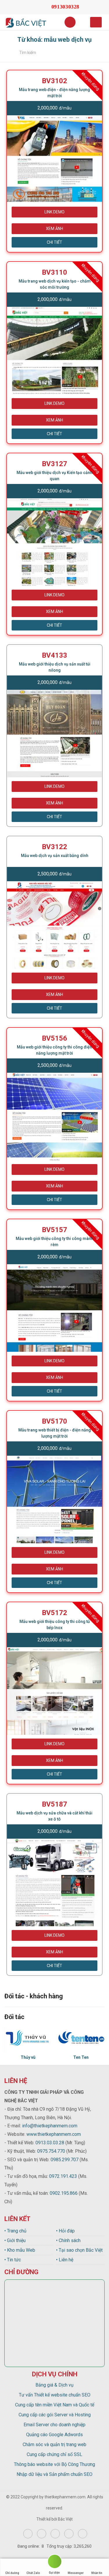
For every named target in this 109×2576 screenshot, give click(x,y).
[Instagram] (42, 2534)
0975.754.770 (51, 2151)
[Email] (34, 7)
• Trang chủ (15, 2231)
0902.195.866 (64, 2193)
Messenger (76, 2573)
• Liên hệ (65, 2260)
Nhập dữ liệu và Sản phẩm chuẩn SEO (54, 2474)
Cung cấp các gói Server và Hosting (55, 2415)
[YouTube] (69, 2534)
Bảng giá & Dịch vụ (54, 2385)
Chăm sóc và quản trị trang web (54, 2444)
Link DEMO (54, 212)
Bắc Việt (65, 2519)
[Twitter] (55, 2534)
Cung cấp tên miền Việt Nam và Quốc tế (55, 2405)
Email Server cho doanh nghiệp (54, 2425)
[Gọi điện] (54, 2562)
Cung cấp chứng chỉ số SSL (54, 2454)
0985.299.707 (65, 2160)
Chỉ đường (12, 2573)
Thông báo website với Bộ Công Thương (54, 2464)
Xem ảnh (54, 229)
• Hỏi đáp (65, 2231)
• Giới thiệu (15, 2240)
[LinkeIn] (83, 2534)
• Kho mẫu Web (20, 2250)
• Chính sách (68, 2240)
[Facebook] (28, 2534)
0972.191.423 (63, 2176)
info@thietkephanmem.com (50, 2126)
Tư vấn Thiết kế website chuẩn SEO (55, 2395)
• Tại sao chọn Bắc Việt (79, 2250)
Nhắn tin (97, 2573)
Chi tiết (54, 242)
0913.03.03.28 (50, 2143)
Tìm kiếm (28, 53)
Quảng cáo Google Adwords (54, 2435)
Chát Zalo (33, 2573)
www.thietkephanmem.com (54, 2134)
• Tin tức (13, 2260)
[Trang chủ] (9, 53)
